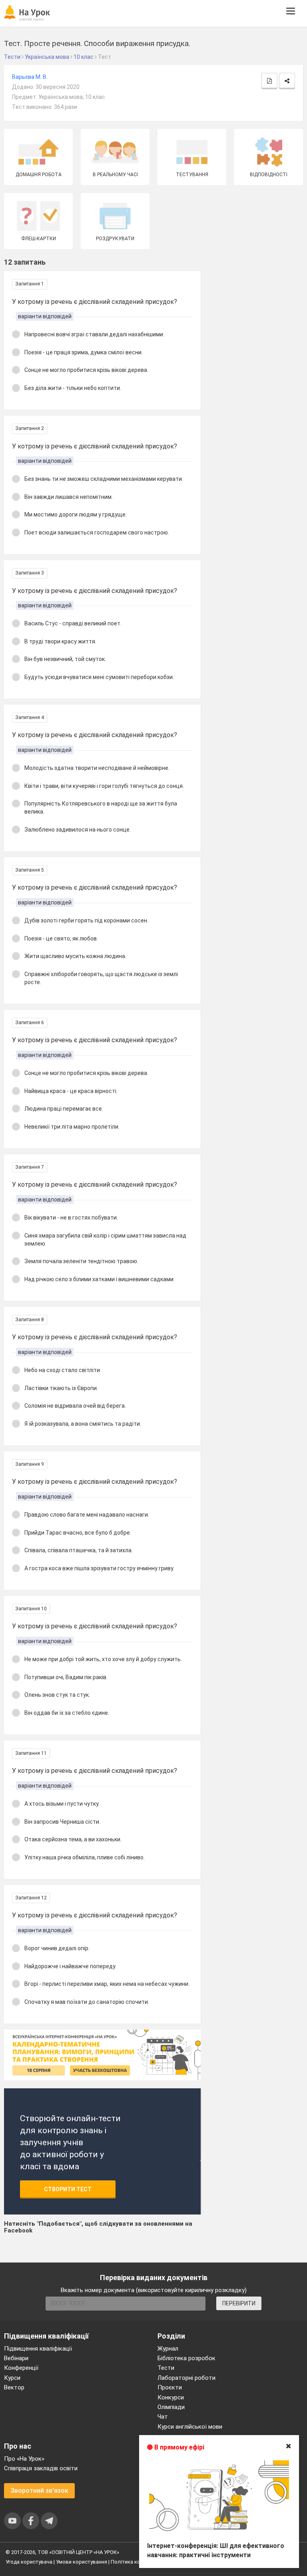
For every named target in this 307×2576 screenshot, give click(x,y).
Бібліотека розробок (186, 2358)
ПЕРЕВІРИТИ (239, 2303)
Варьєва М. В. (30, 77)
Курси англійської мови (190, 2427)
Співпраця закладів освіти (41, 2468)
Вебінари (16, 2358)
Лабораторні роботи (186, 2378)
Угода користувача (29, 2562)
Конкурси (171, 2397)
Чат (163, 2417)
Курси (12, 2378)
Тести (166, 2368)
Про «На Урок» (24, 2459)
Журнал (168, 2349)
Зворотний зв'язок (39, 2491)
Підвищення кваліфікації (38, 2349)
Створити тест (68, 2189)
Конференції (21, 2368)
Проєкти (170, 2387)
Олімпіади (171, 2407)
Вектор (14, 2387)
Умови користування (82, 2562)
